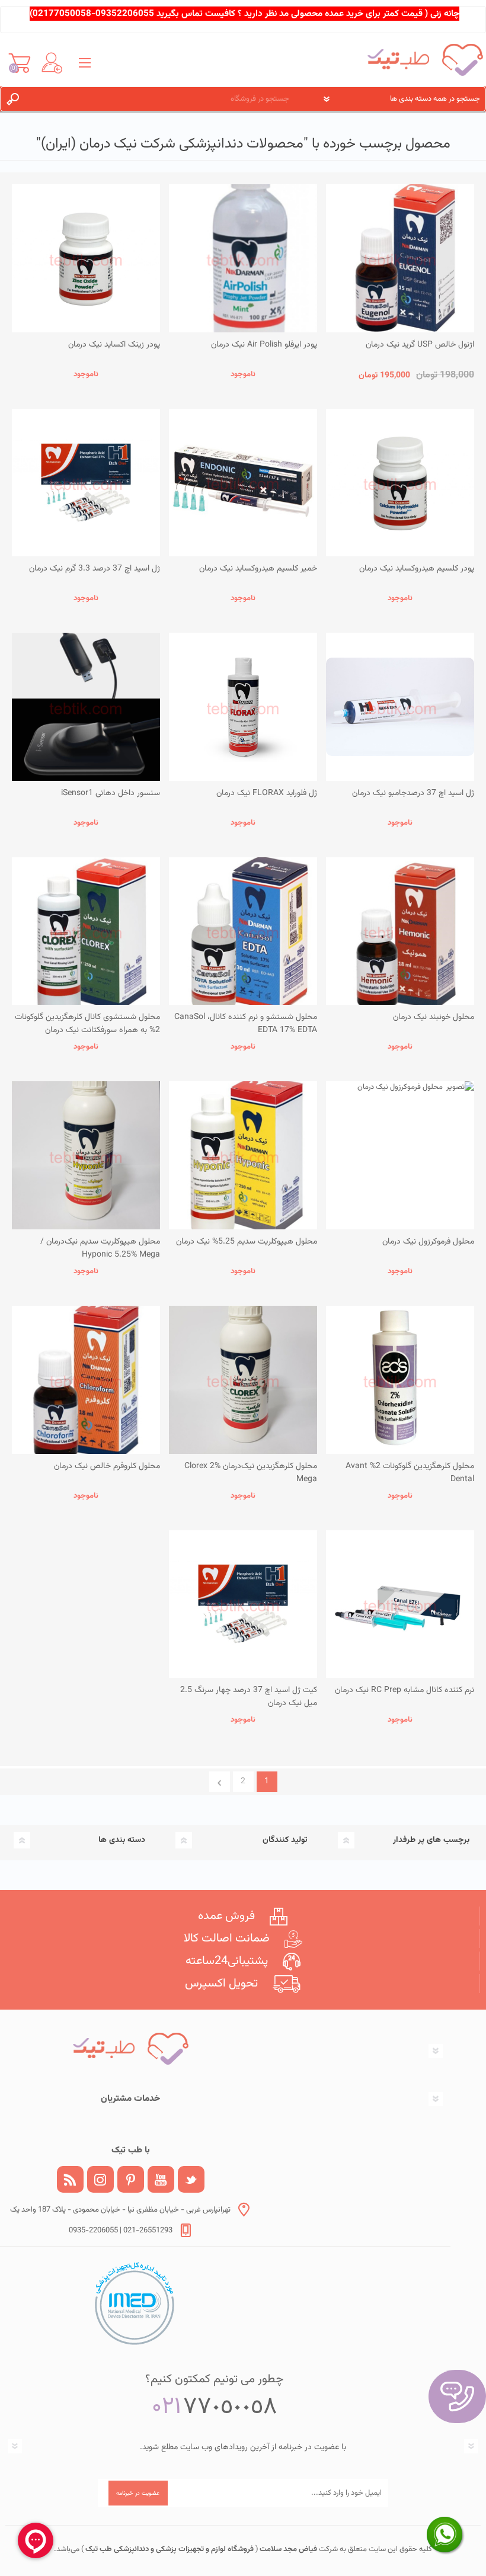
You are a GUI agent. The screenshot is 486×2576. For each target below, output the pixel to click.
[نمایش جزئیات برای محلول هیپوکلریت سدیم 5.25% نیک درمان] (243, 1155)
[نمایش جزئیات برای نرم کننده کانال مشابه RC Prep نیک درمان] (400, 1604)
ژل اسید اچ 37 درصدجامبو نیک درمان (413, 793)
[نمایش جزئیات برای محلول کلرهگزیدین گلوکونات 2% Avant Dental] (400, 1380)
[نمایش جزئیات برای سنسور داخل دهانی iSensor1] (86, 707)
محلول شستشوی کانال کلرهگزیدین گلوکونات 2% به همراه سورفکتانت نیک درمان (87, 1024)
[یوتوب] (161, 2179)
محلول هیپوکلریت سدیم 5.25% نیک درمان (247, 1242)
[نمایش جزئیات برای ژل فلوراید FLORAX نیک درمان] (243, 707)
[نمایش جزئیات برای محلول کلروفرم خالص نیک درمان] (86, 1380)
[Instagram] (100, 2179)
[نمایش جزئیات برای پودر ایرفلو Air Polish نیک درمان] (243, 258)
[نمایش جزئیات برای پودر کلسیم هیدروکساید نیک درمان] (400, 483)
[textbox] (165, 99)
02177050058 (62, 14)
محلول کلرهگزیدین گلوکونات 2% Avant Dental (410, 1473)
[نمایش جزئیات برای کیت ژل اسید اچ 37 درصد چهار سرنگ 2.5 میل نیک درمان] (243, 1604)
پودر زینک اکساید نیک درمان (114, 345)
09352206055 (125, 14)
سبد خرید (19, 63)
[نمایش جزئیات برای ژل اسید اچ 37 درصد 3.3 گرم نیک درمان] (86, 483)
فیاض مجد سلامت (287, 2549)
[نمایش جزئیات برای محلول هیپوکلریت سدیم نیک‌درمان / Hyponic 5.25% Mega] (86, 1155)
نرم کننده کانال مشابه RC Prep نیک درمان (405, 1690)
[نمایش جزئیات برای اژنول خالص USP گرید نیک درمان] (400, 258)
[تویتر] (191, 2179)
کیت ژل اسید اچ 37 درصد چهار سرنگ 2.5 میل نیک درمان (249, 1697)
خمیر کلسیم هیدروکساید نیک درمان (258, 569)
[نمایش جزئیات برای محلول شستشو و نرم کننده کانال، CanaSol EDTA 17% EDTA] (243, 931)
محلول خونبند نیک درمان (434, 1017)
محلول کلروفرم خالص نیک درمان (107, 1466)
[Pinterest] (131, 2179)
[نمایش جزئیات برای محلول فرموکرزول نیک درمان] (400, 1155)
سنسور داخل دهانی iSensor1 (111, 793)
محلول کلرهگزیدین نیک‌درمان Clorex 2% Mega (251, 1473)
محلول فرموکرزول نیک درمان (428, 1242)
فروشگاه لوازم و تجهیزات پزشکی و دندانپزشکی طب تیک (169, 2549)
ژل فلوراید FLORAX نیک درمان (267, 793)
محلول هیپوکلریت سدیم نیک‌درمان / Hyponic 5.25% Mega (100, 1248)
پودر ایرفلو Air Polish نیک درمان (264, 345)
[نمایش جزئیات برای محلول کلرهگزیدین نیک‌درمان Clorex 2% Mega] (243, 1380)
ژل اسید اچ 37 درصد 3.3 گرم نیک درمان (95, 569)
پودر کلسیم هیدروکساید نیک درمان (417, 569)
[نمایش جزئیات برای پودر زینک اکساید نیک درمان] (86, 258)
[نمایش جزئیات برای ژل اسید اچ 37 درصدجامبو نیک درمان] (400, 707)
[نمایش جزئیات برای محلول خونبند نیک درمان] (400, 931)
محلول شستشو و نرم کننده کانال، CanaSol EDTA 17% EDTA (246, 1024)
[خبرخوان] (70, 2179)
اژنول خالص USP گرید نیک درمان (420, 345)
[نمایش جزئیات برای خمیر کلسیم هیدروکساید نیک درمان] (243, 483)
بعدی (220, 1782)
